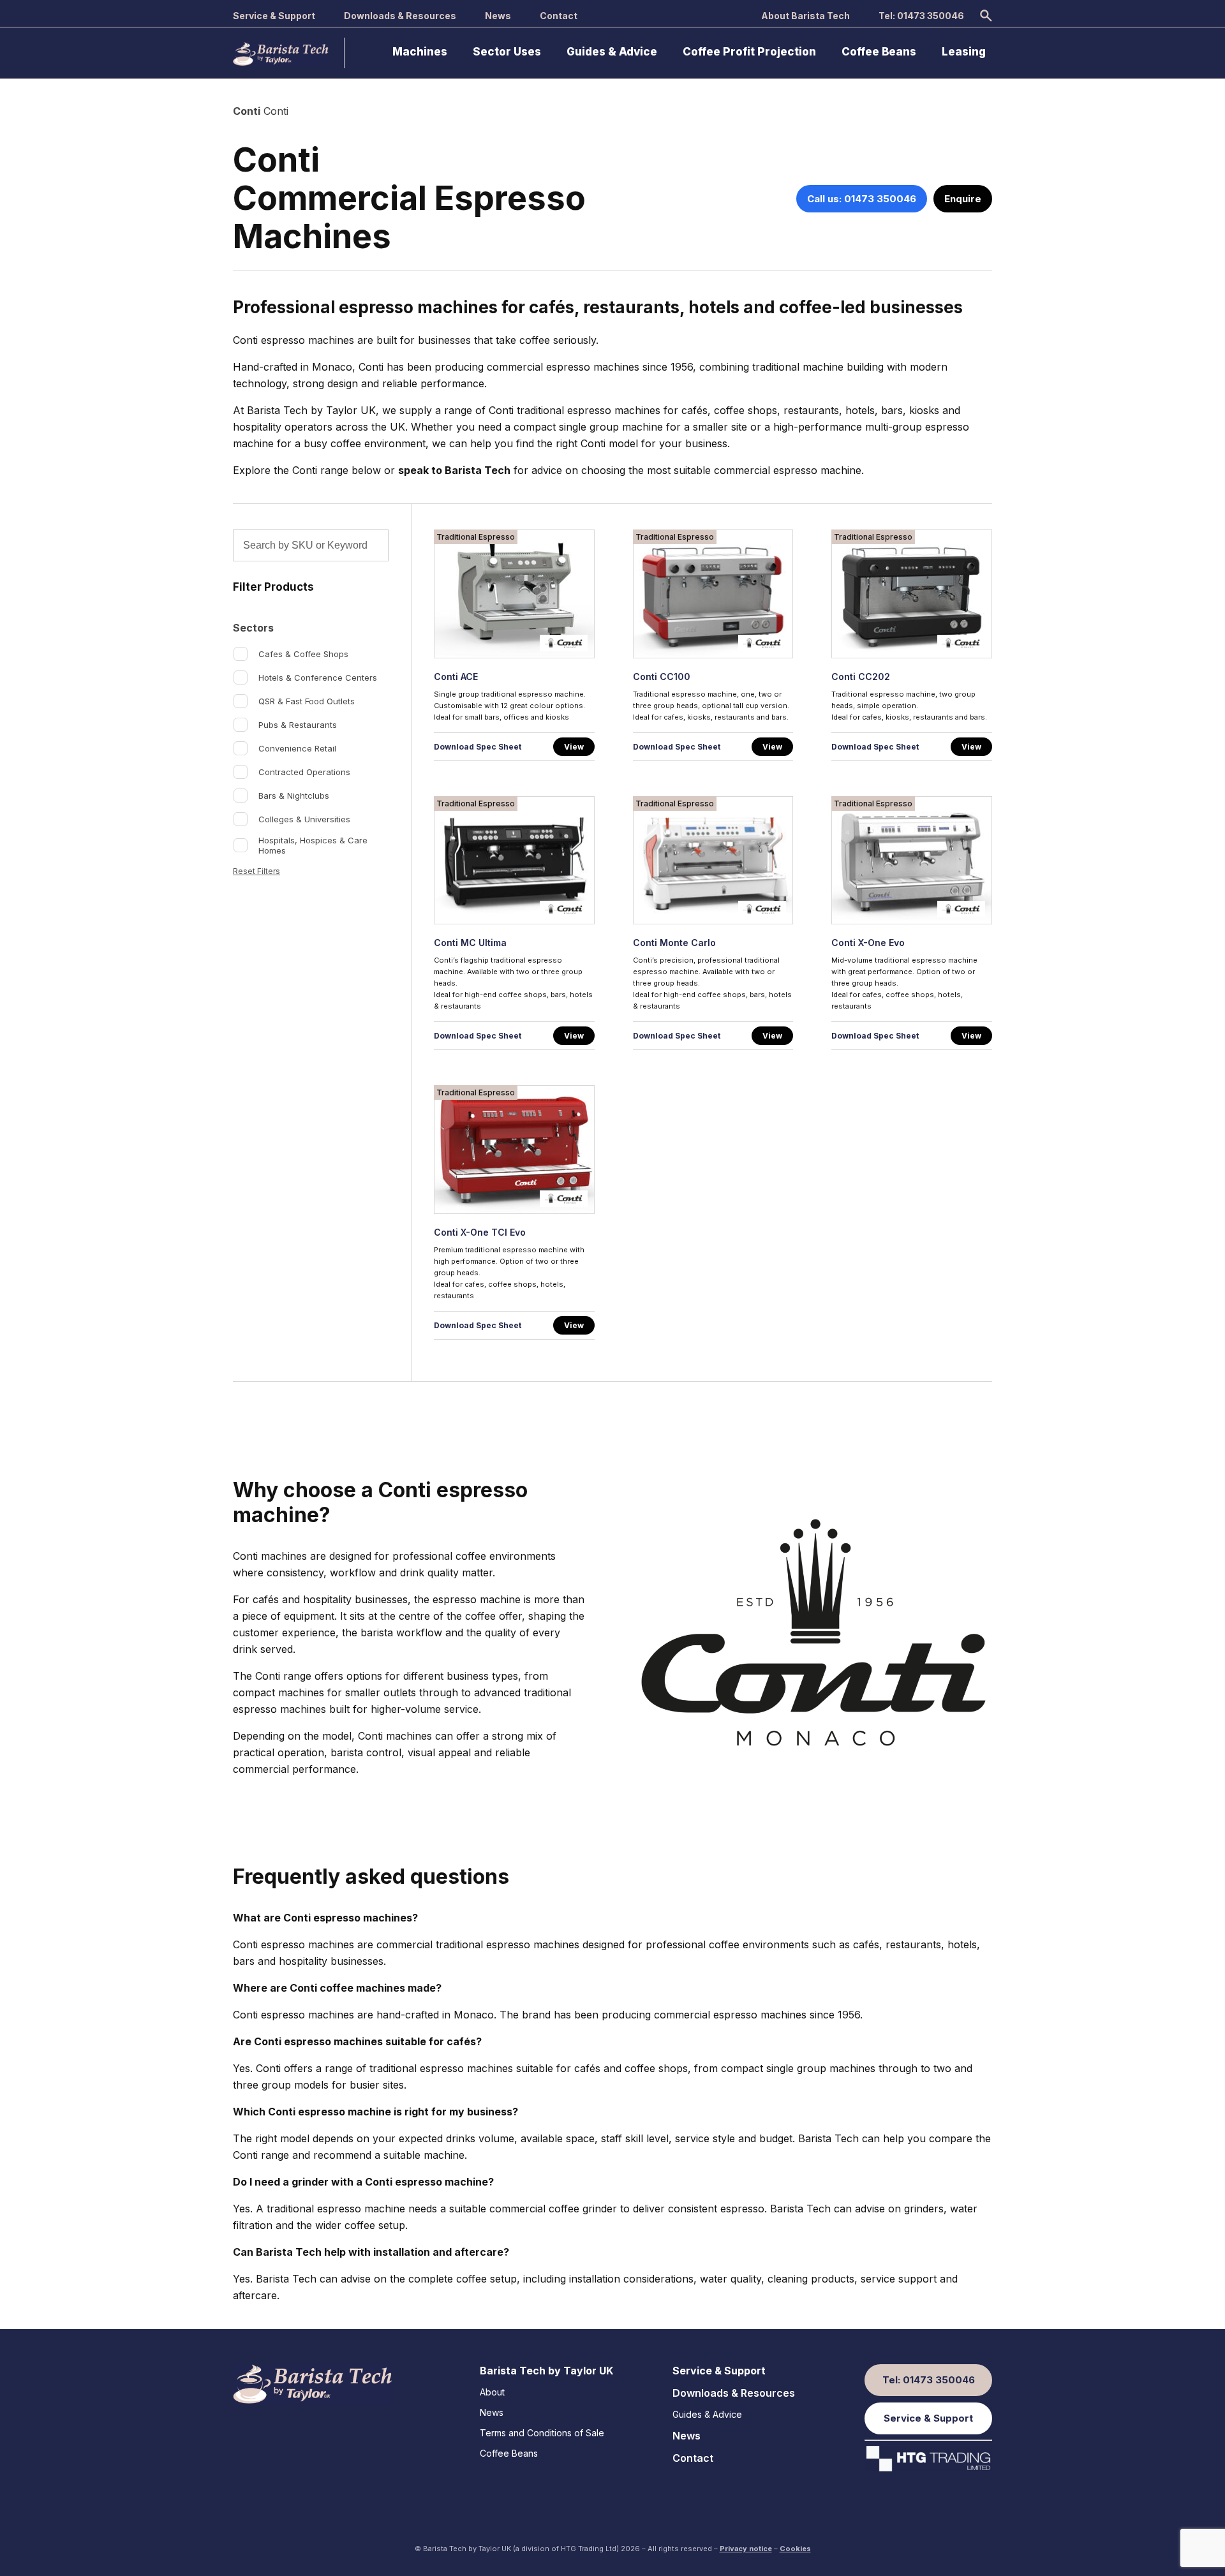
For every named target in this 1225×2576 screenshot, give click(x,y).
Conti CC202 (861, 677)
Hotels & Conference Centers (318, 677)
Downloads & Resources (400, 16)
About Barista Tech (806, 16)
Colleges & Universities (304, 819)
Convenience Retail (297, 748)
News (498, 16)
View (574, 747)
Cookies (795, 2549)
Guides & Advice (612, 52)
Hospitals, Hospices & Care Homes (313, 845)
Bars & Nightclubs (294, 796)
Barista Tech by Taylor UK (546, 2371)
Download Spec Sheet (478, 747)
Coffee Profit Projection (749, 52)
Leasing (964, 52)
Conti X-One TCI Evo (480, 1232)
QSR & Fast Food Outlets (307, 701)
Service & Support (274, 16)
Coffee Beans (879, 52)
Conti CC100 (662, 677)
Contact (559, 16)
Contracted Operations (304, 772)
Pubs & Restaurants (298, 725)
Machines (420, 52)
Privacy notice (746, 2549)
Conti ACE (456, 677)
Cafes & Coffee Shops (303, 654)
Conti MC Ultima (470, 943)
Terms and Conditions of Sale (542, 2433)
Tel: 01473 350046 (921, 16)
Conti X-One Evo (868, 943)
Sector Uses (507, 52)
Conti (247, 111)
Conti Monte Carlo (674, 943)
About (492, 2392)
